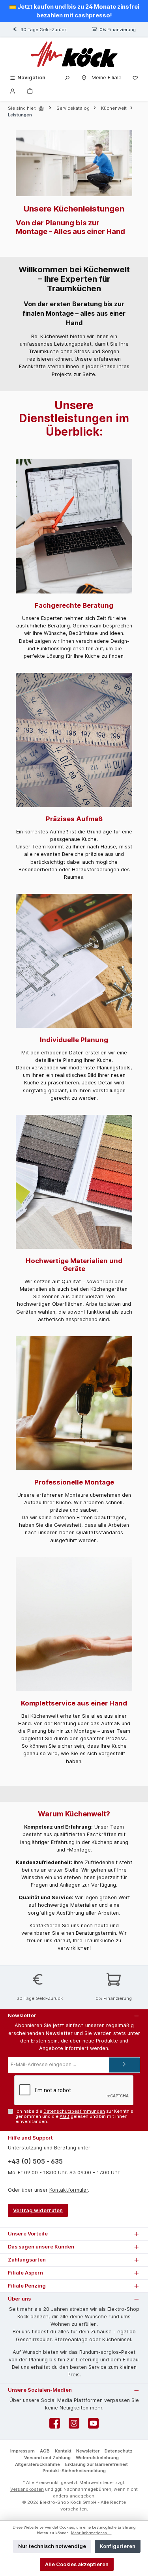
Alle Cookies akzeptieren (77, 2564)
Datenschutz (119, 2451)
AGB (65, 2116)
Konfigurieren (118, 2546)
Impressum (22, 2451)
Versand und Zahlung (47, 2458)
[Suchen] (67, 78)
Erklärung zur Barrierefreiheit (96, 2464)
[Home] (42, 108)
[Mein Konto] (13, 91)
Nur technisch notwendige (52, 2546)
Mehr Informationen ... (91, 2533)
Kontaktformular (69, 2190)
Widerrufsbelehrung (97, 2458)
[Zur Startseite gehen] (74, 54)
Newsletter (88, 2451)
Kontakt (63, 2451)
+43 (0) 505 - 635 (35, 2161)
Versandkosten (27, 2489)
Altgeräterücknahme (37, 2464)
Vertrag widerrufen (38, 2210)
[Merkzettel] (135, 78)
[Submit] (124, 2065)
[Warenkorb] (30, 91)
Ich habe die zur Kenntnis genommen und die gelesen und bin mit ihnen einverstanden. (74, 2116)
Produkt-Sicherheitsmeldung (74, 2471)
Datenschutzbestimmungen (74, 2111)
